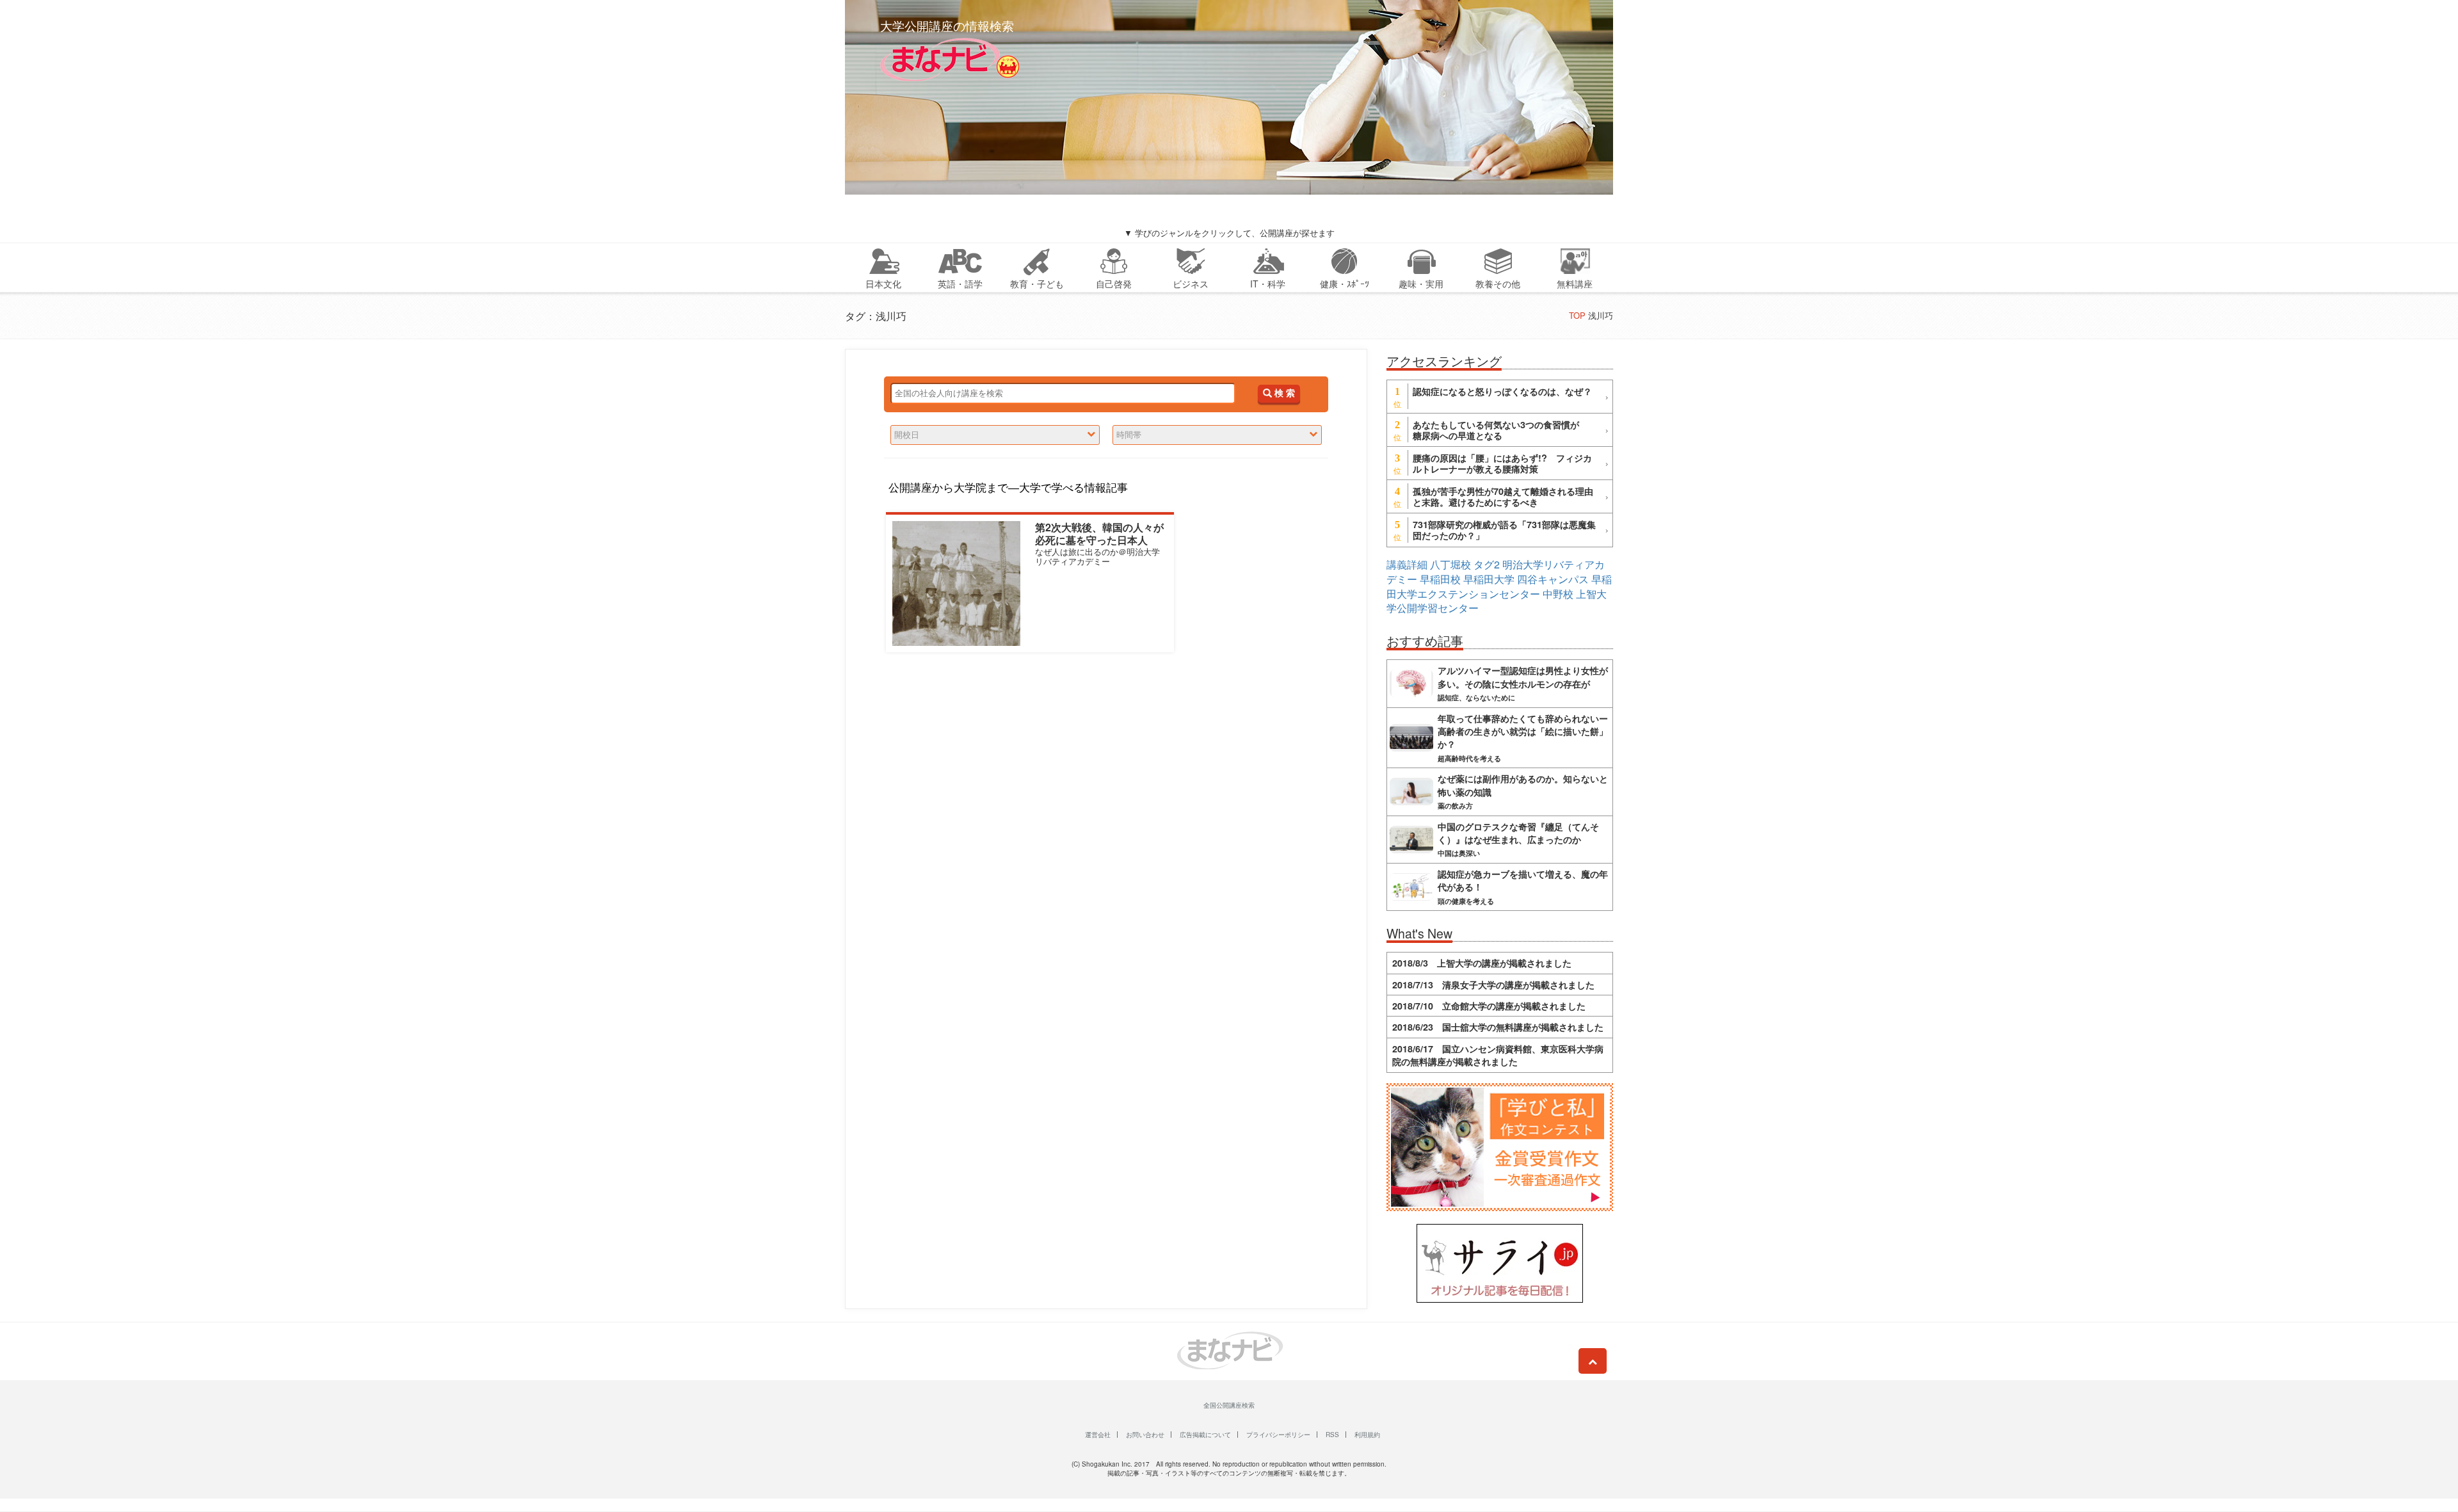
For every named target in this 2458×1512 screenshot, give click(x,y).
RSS (1332, 1435)
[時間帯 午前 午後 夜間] (1217, 435)
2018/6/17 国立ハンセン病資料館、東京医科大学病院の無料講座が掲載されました (1498, 1055)
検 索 (1283, 393)
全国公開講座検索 (1229, 1405)
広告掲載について (1205, 1435)
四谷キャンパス (1553, 579)
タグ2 (1487, 564)
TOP (1577, 315)
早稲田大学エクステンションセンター (1499, 586)
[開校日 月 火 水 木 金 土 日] (995, 435)
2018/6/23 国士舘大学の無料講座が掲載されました (1498, 1027)
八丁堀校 (1450, 564)
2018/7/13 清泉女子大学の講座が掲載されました (1493, 985)
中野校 (1558, 594)
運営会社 (1098, 1435)
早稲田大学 (1489, 579)
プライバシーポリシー (1278, 1435)
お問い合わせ (1145, 1435)
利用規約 (1367, 1435)
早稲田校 (1440, 579)
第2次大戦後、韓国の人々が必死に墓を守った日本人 (1099, 533)
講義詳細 (1407, 564)
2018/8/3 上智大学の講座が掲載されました (1482, 963)
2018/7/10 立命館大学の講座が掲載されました (1489, 1006)
